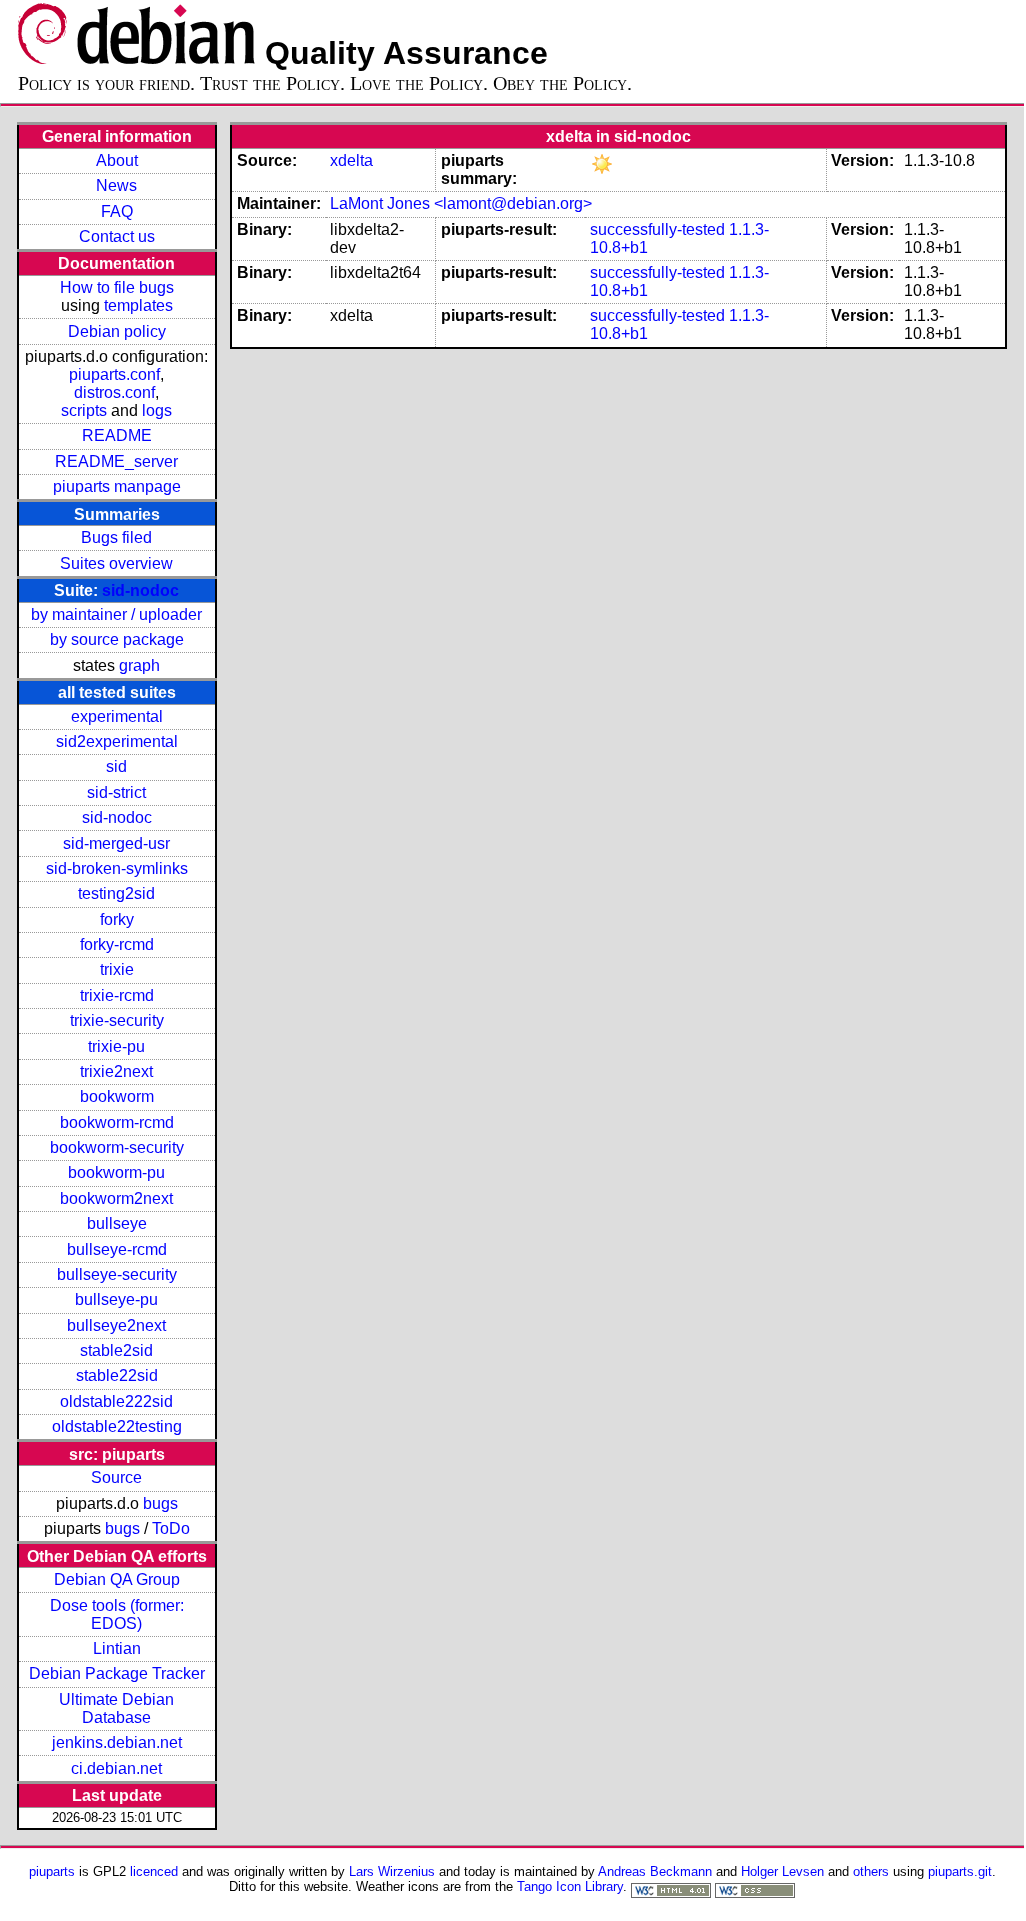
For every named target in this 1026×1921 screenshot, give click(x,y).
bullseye (117, 1223)
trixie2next (116, 1071)
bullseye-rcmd (117, 1249)
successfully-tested (657, 229)
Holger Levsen (782, 1871)
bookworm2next (116, 1198)
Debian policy (117, 331)
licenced (154, 1871)
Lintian (117, 1648)
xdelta (351, 160)
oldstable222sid (116, 1401)
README (117, 435)
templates (138, 305)
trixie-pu (116, 1046)
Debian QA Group (117, 1579)
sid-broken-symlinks (117, 868)
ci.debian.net (116, 1768)
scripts (84, 410)
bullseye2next (116, 1325)
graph (139, 665)
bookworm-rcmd (117, 1122)
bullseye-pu (116, 1299)
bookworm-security (117, 1147)
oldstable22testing (117, 1426)
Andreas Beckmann (655, 1871)
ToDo (171, 1528)
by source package (117, 639)
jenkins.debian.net (117, 1742)
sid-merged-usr (116, 843)
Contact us (117, 236)
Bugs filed (116, 537)
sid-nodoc (140, 590)
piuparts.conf (114, 374)
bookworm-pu (116, 1172)
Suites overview (116, 563)
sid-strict (116, 792)
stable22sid (117, 1375)
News (116, 185)
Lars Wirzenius (392, 1871)
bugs (160, 1503)
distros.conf (114, 392)
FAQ (117, 211)
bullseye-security (117, 1274)
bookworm (117, 1096)
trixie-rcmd (117, 995)
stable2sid (116, 1350)
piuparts (52, 1871)
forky (117, 919)
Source (116, 1477)
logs (157, 410)
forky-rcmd (117, 944)
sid (116, 766)
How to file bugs (117, 287)
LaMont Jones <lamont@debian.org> (461, 203)
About (117, 160)
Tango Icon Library (570, 1886)
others (871, 1871)
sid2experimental (117, 741)
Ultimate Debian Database (116, 1708)
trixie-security (117, 1020)
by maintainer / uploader (116, 614)
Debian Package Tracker (117, 1673)
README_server (116, 461)
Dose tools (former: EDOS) (117, 1614)
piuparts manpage (117, 486)
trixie (117, 969)
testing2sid (116, 893)
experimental (117, 716)
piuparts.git (960, 1871)
